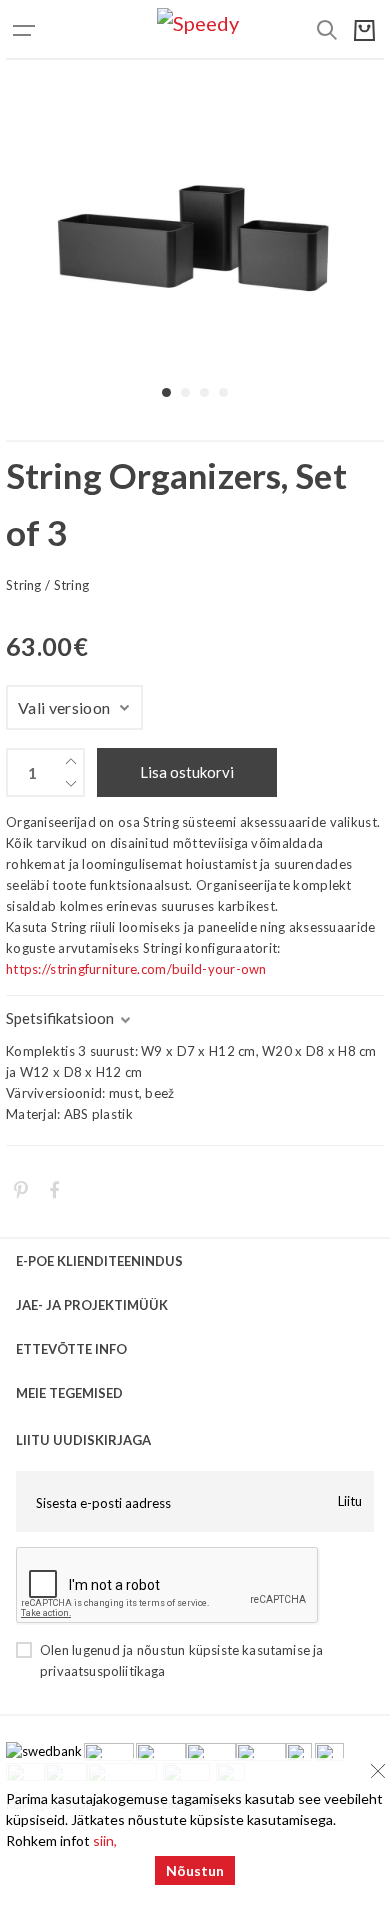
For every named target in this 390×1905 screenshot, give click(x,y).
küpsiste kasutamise (249, 1650)
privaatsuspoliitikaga (103, 1671)
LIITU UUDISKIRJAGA (83, 1440)
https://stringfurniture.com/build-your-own (136, 969)
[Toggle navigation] (46, 30)
